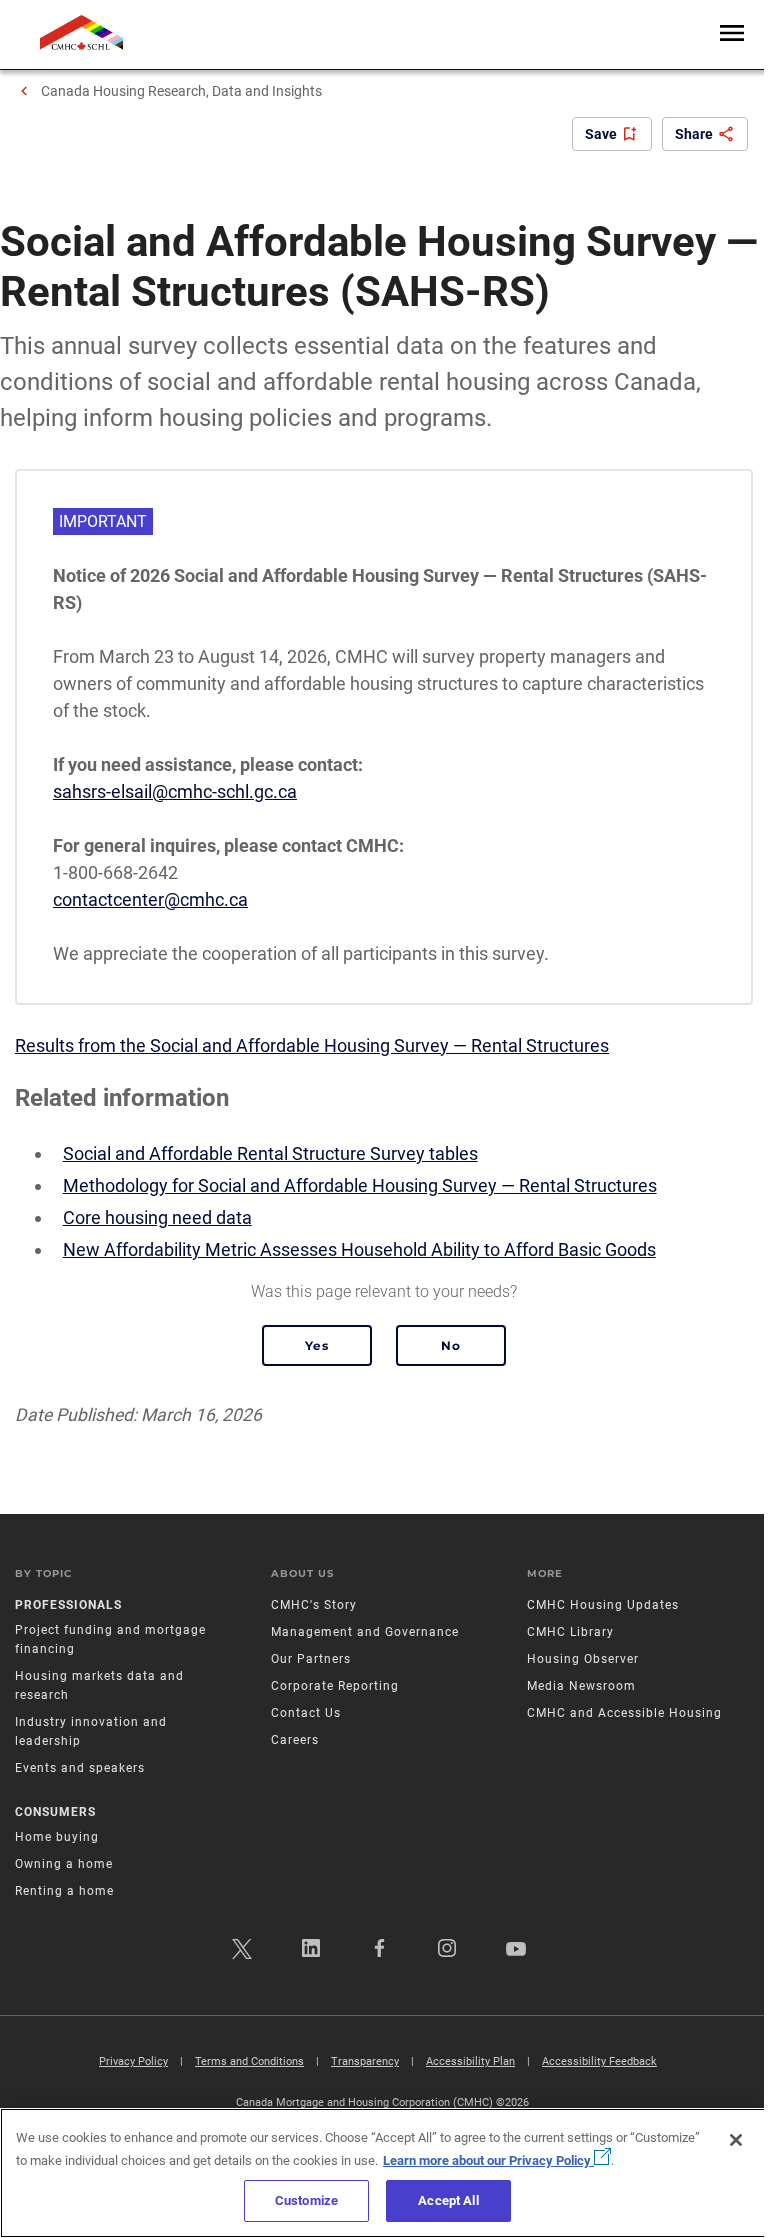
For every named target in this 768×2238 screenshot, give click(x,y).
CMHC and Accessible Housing (624, 1713)
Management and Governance (365, 1632)
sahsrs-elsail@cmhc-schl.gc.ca (175, 791)
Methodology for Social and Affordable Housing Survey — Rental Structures (360, 1185)
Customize (306, 2200)
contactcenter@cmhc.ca (150, 899)
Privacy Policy (133, 2061)
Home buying (57, 1837)
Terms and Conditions (249, 2061)
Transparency (365, 2061)
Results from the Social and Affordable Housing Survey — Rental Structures (312, 1045)
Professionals (68, 1605)
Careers (295, 1740)
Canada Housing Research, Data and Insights (181, 91)
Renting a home (64, 1891)
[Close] (736, 2140)
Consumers (55, 1812)
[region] (384, 2173)
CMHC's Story (314, 1605)
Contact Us (306, 1713)
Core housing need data (157, 1217)
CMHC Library (570, 1632)
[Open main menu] (732, 34)
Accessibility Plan (470, 2061)
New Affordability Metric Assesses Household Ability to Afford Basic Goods (359, 1249)
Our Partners (311, 1659)
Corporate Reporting (335, 1686)
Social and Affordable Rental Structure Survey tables (270, 1153)
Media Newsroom (581, 1686)
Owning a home (64, 1864)
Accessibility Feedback (599, 2061)
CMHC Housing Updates (603, 1605)
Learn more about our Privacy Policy (488, 2160)
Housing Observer (583, 1659)
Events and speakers (80, 1768)
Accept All (448, 2200)
